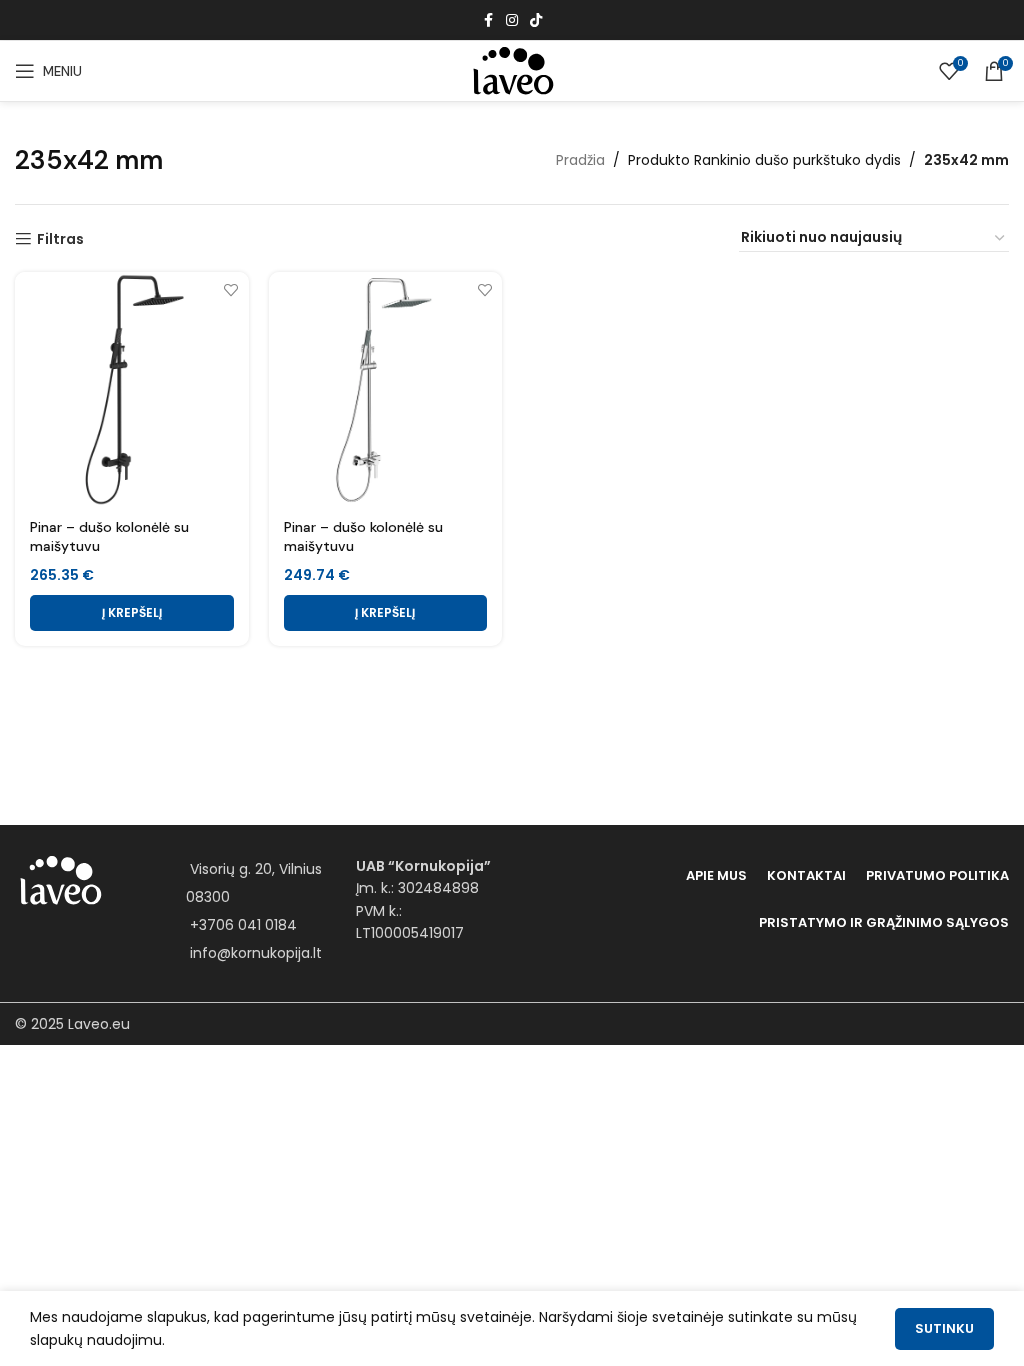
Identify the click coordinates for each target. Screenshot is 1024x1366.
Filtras (60, 239)
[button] (132, 613)
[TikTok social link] (536, 20)
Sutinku (944, 1328)
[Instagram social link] (512, 20)
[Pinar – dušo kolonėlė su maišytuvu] (132, 389)
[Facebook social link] (488, 20)
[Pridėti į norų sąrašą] (231, 289)
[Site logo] (512, 70)
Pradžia (580, 160)
